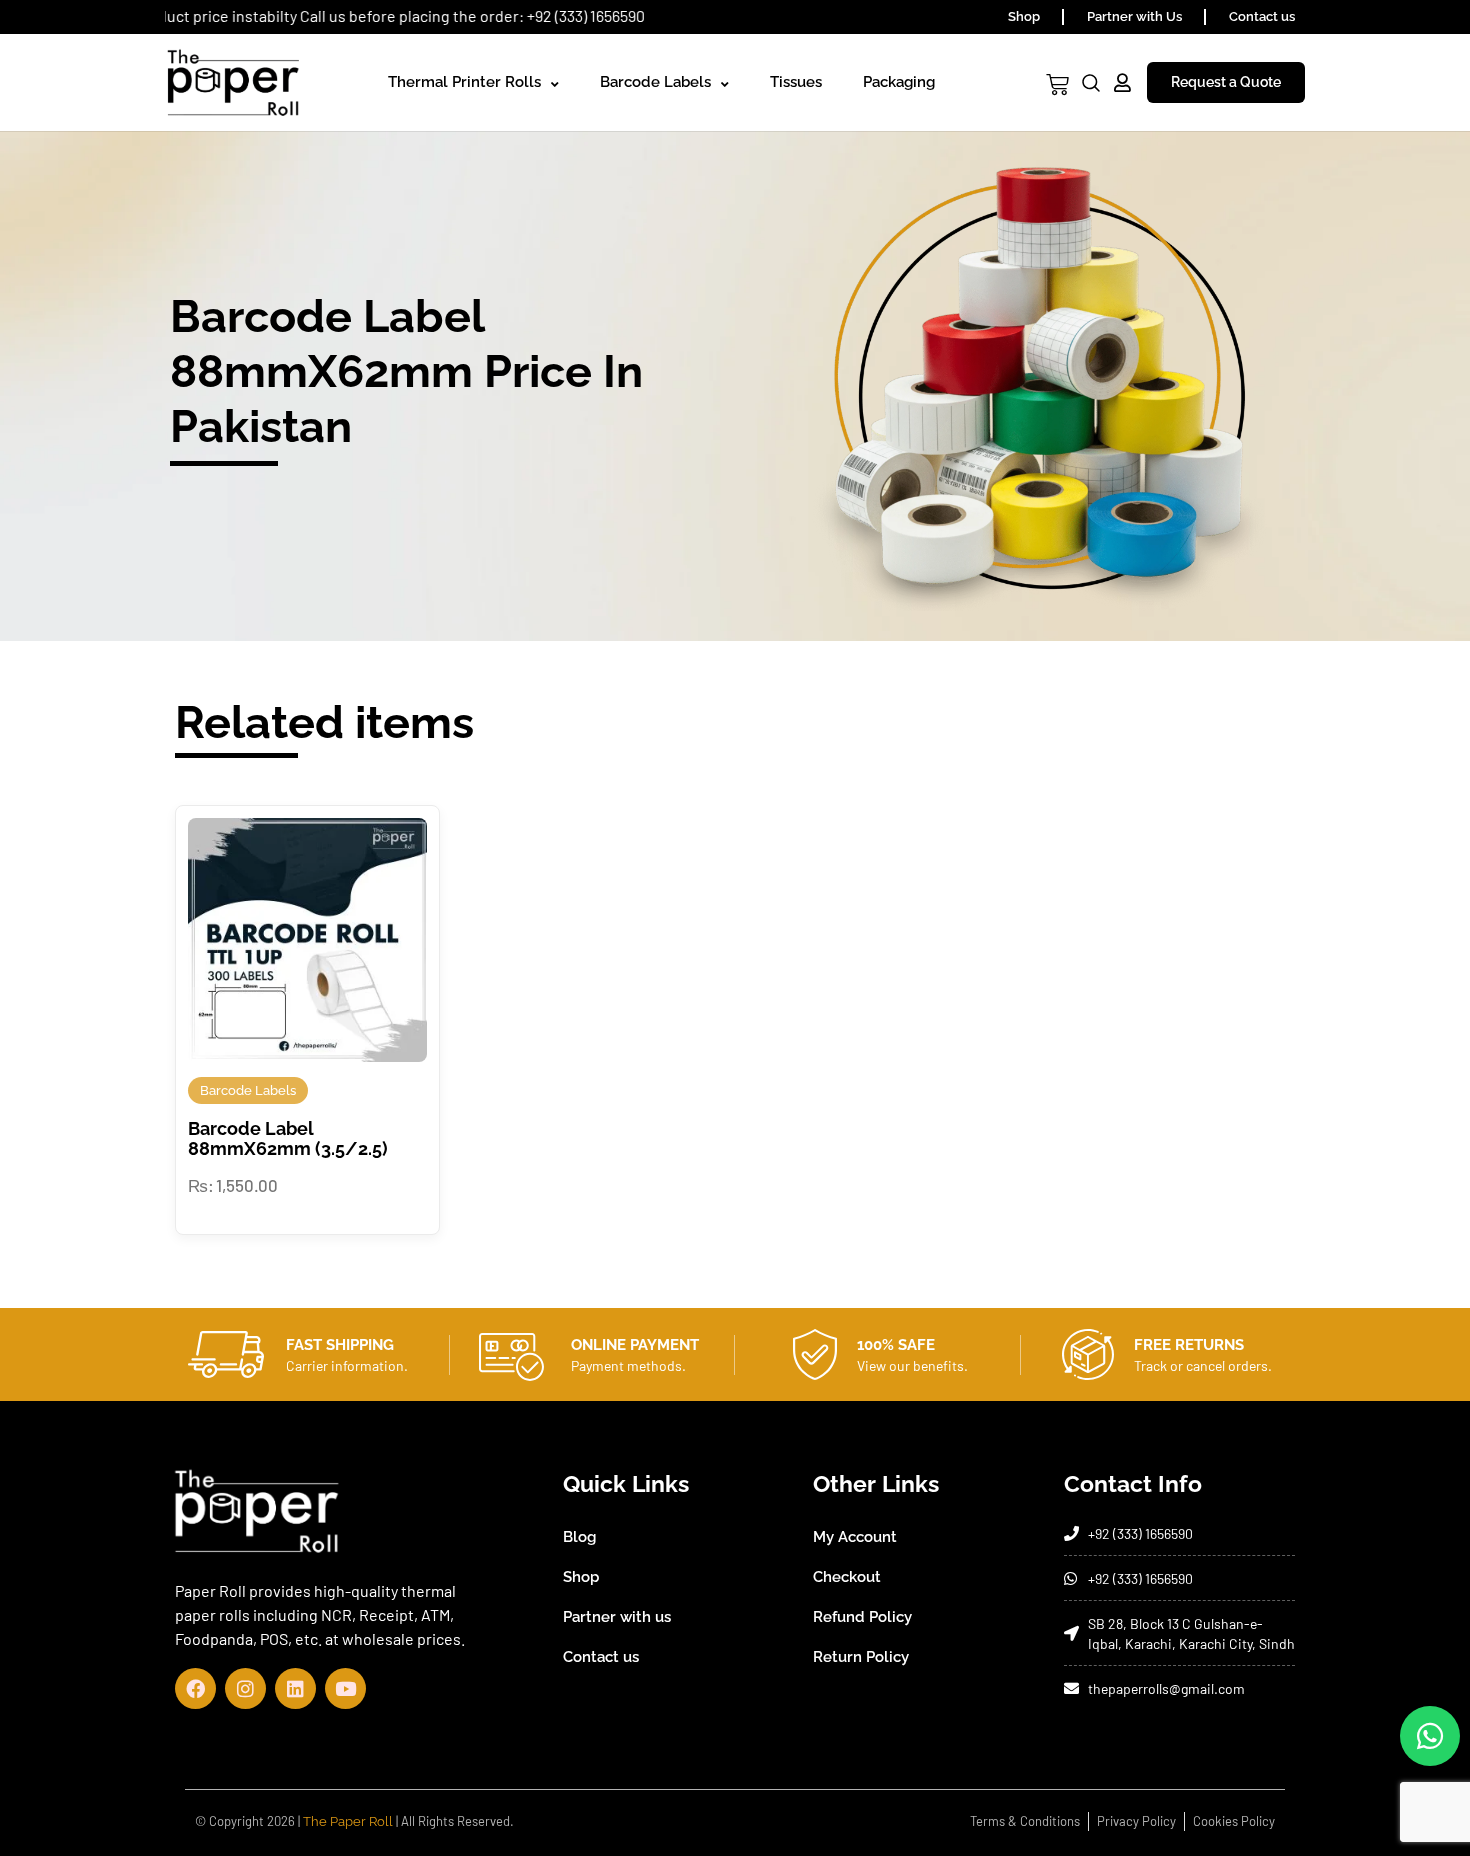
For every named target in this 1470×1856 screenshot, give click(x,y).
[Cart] (1057, 84)
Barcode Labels (655, 82)
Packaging (899, 82)
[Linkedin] (295, 1688)
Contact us (1262, 16)
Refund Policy (862, 1617)
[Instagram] (245, 1688)
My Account (855, 1537)
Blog (579, 1537)
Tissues (796, 82)
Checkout (847, 1577)
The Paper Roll (348, 1821)
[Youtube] (345, 1688)
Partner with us (617, 1617)
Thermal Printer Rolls (464, 82)
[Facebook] (195, 1688)
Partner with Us (1134, 16)
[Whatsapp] (1430, 1736)
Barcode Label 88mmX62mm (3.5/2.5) (288, 1138)
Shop (1024, 16)
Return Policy (861, 1657)
